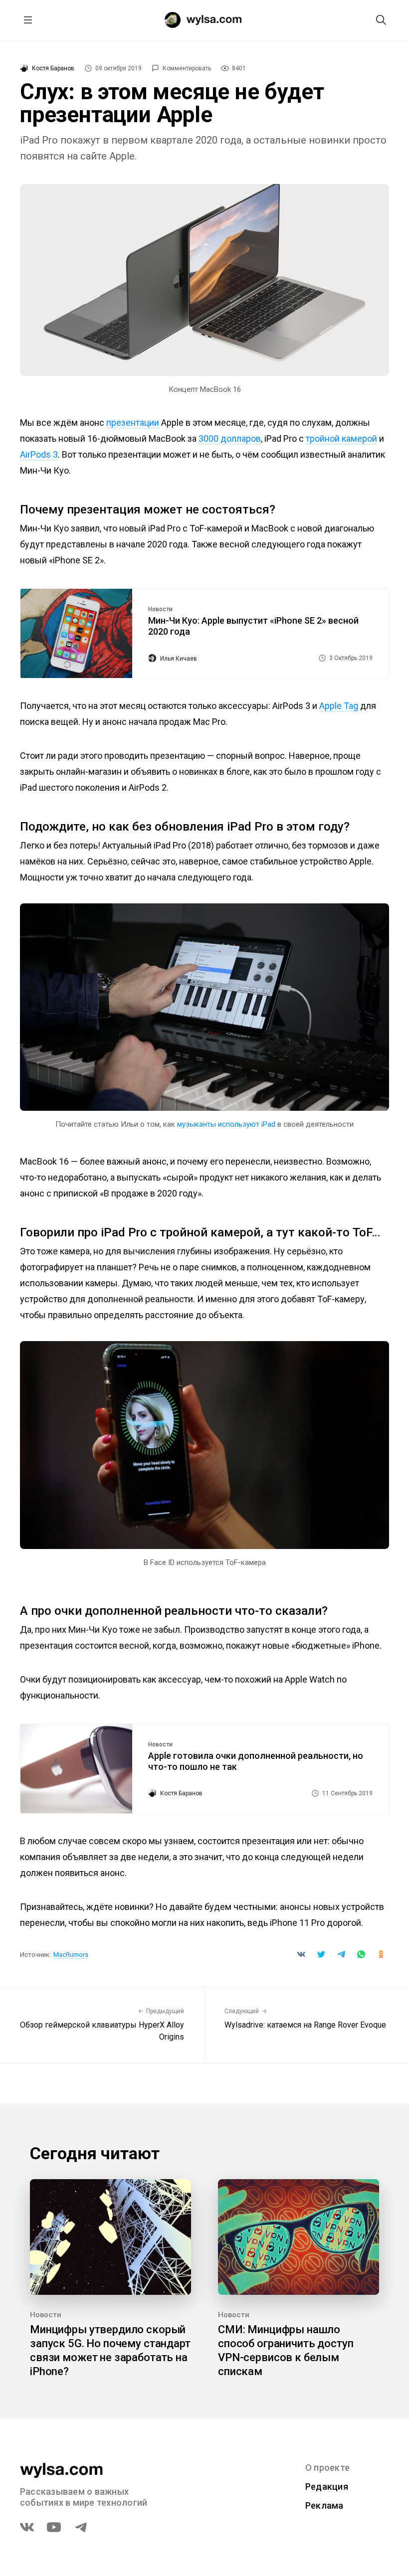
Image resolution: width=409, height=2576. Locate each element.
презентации (133, 423)
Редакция (327, 2487)
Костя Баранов (53, 68)
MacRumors (71, 1955)
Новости (160, 609)
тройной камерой (341, 438)
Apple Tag (339, 706)
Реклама (324, 2505)
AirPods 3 (39, 454)
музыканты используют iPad (226, 1124)
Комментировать (187, 68)
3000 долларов (230, 438)
